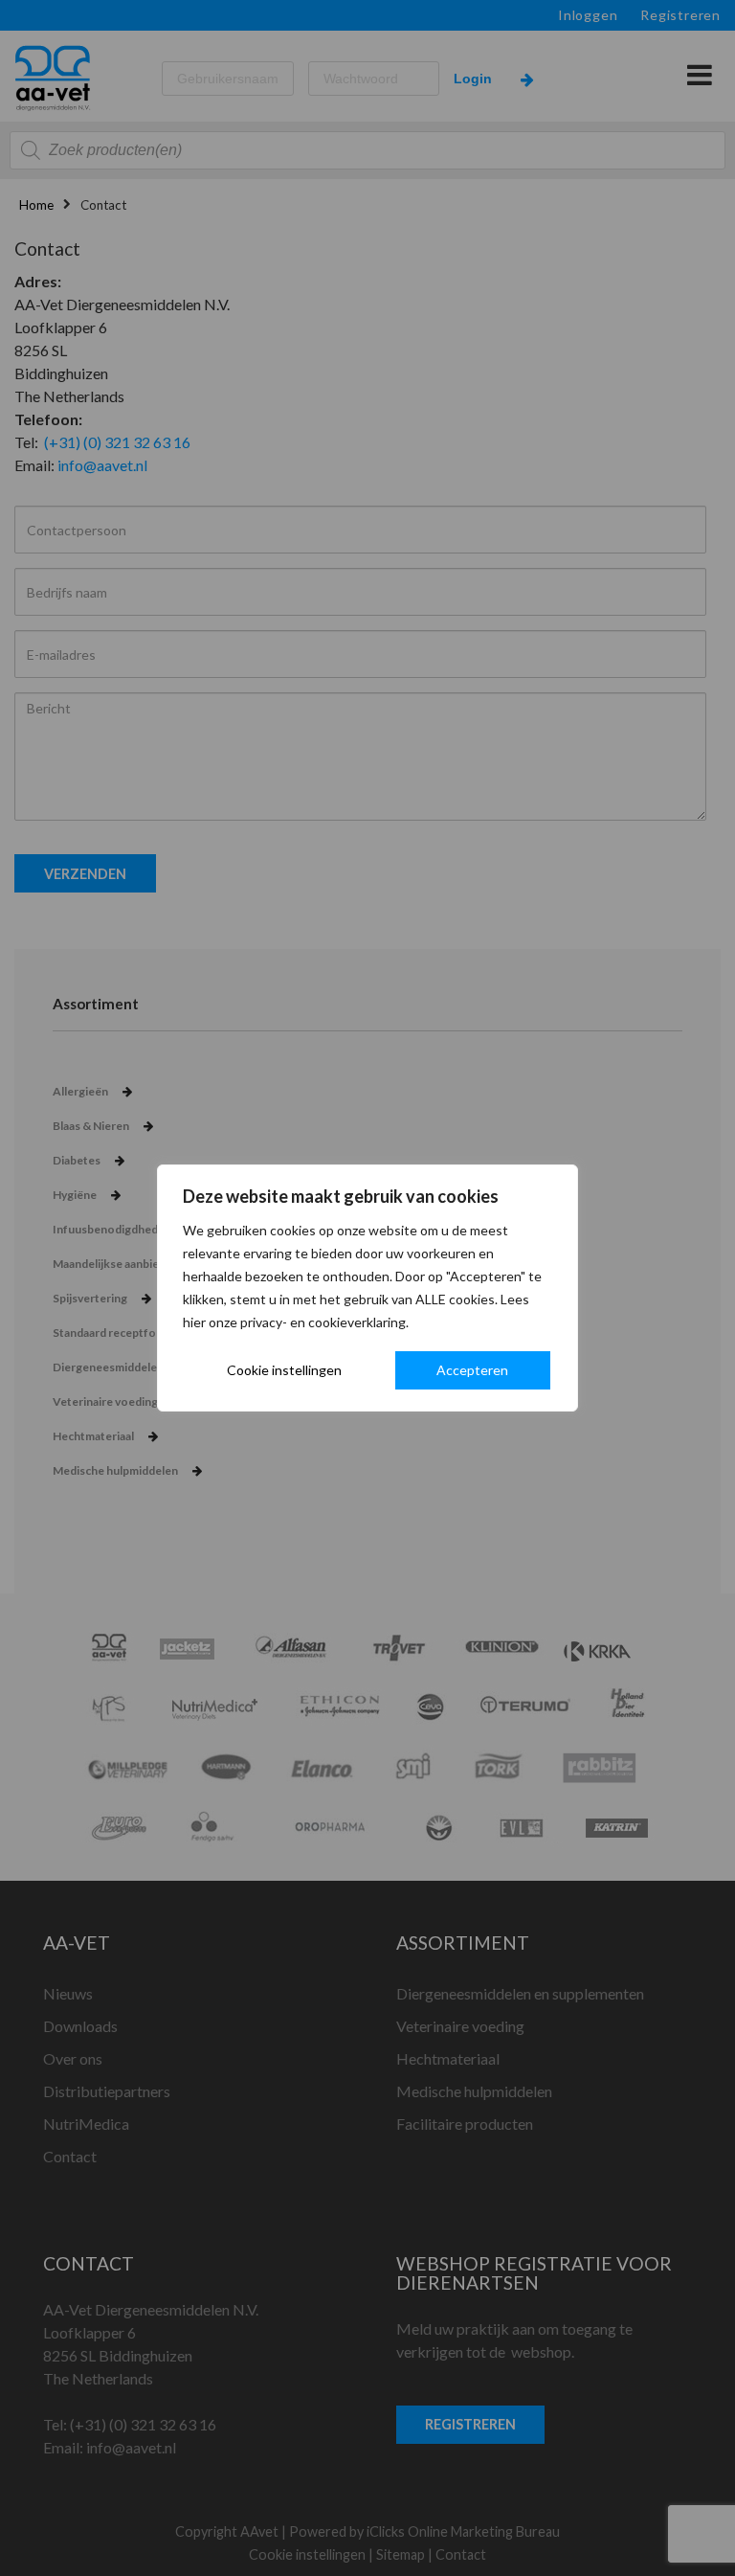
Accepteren (472, 1370)
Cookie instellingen (284, 1370)
